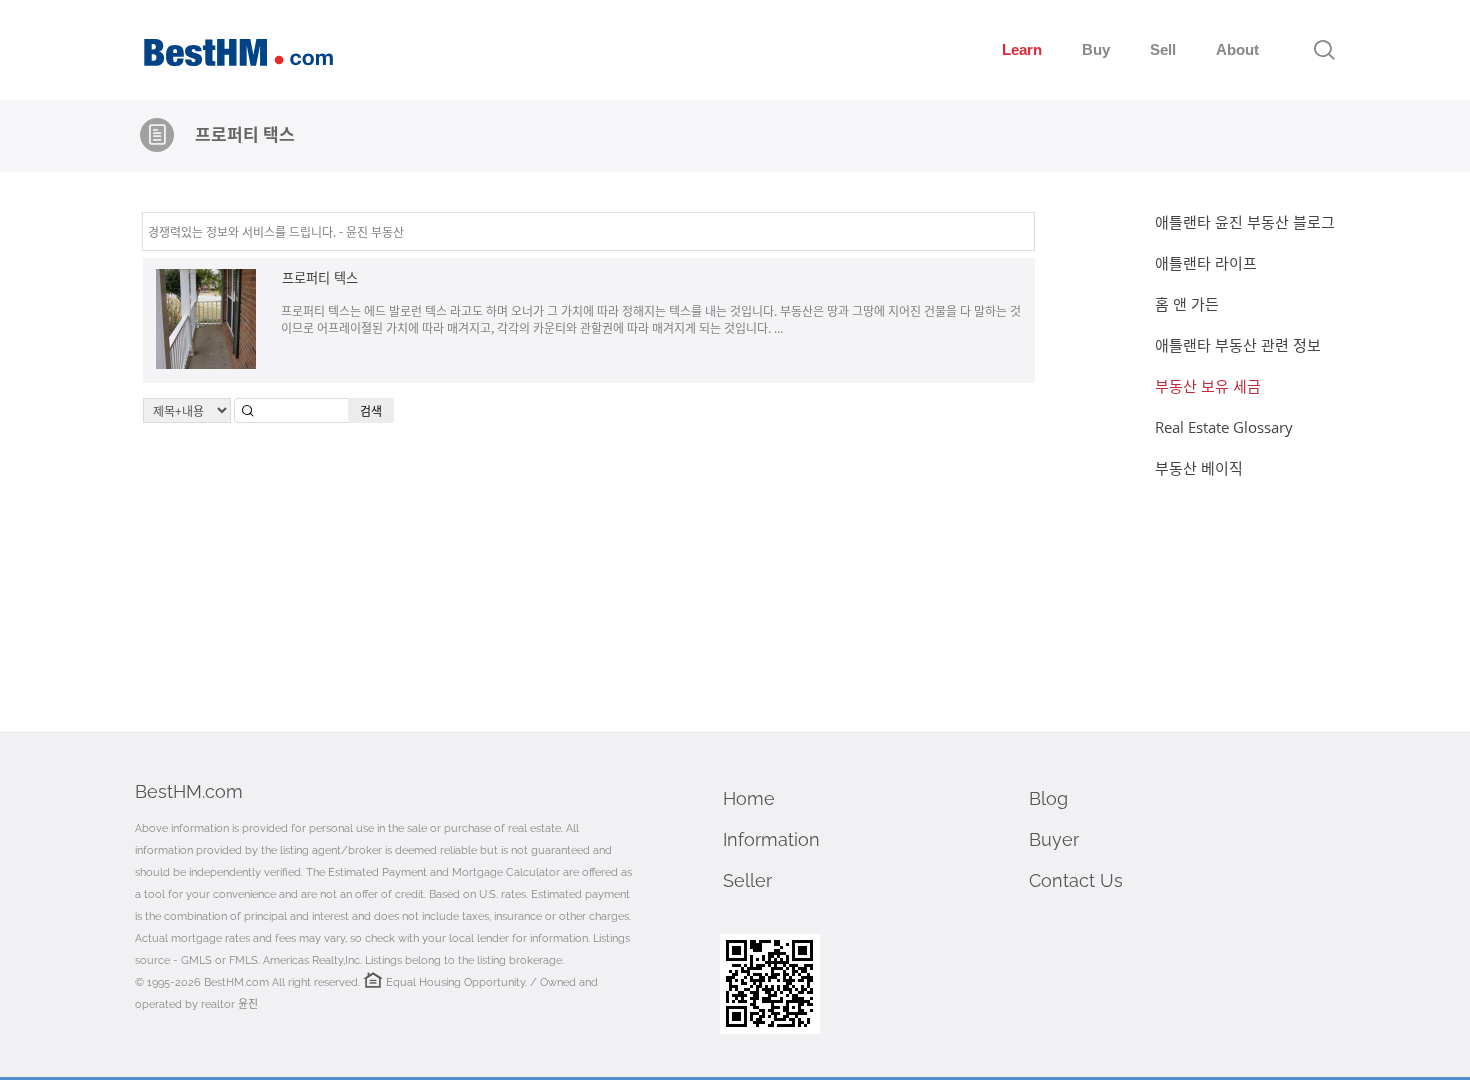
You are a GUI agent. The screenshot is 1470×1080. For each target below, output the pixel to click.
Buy (1096, 49)
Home (749, 798)
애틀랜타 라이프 (1206, 263)
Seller (747, 880)
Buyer (1054, 839)
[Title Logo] (157, 135)
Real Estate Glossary (1224, 427)
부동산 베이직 (1199, 468)
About (1237, 49)
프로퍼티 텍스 (320, 277)
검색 (371, 410)
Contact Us (1076, 880)
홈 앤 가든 (1187, 304)
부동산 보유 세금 (1208, 386)
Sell (1163, 49)
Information (771, 839)
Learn (1022, 49)
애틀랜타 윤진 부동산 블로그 (1245, 222)
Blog (1048, 798)
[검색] (1324, 50)
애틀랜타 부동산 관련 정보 (1238, 345)
